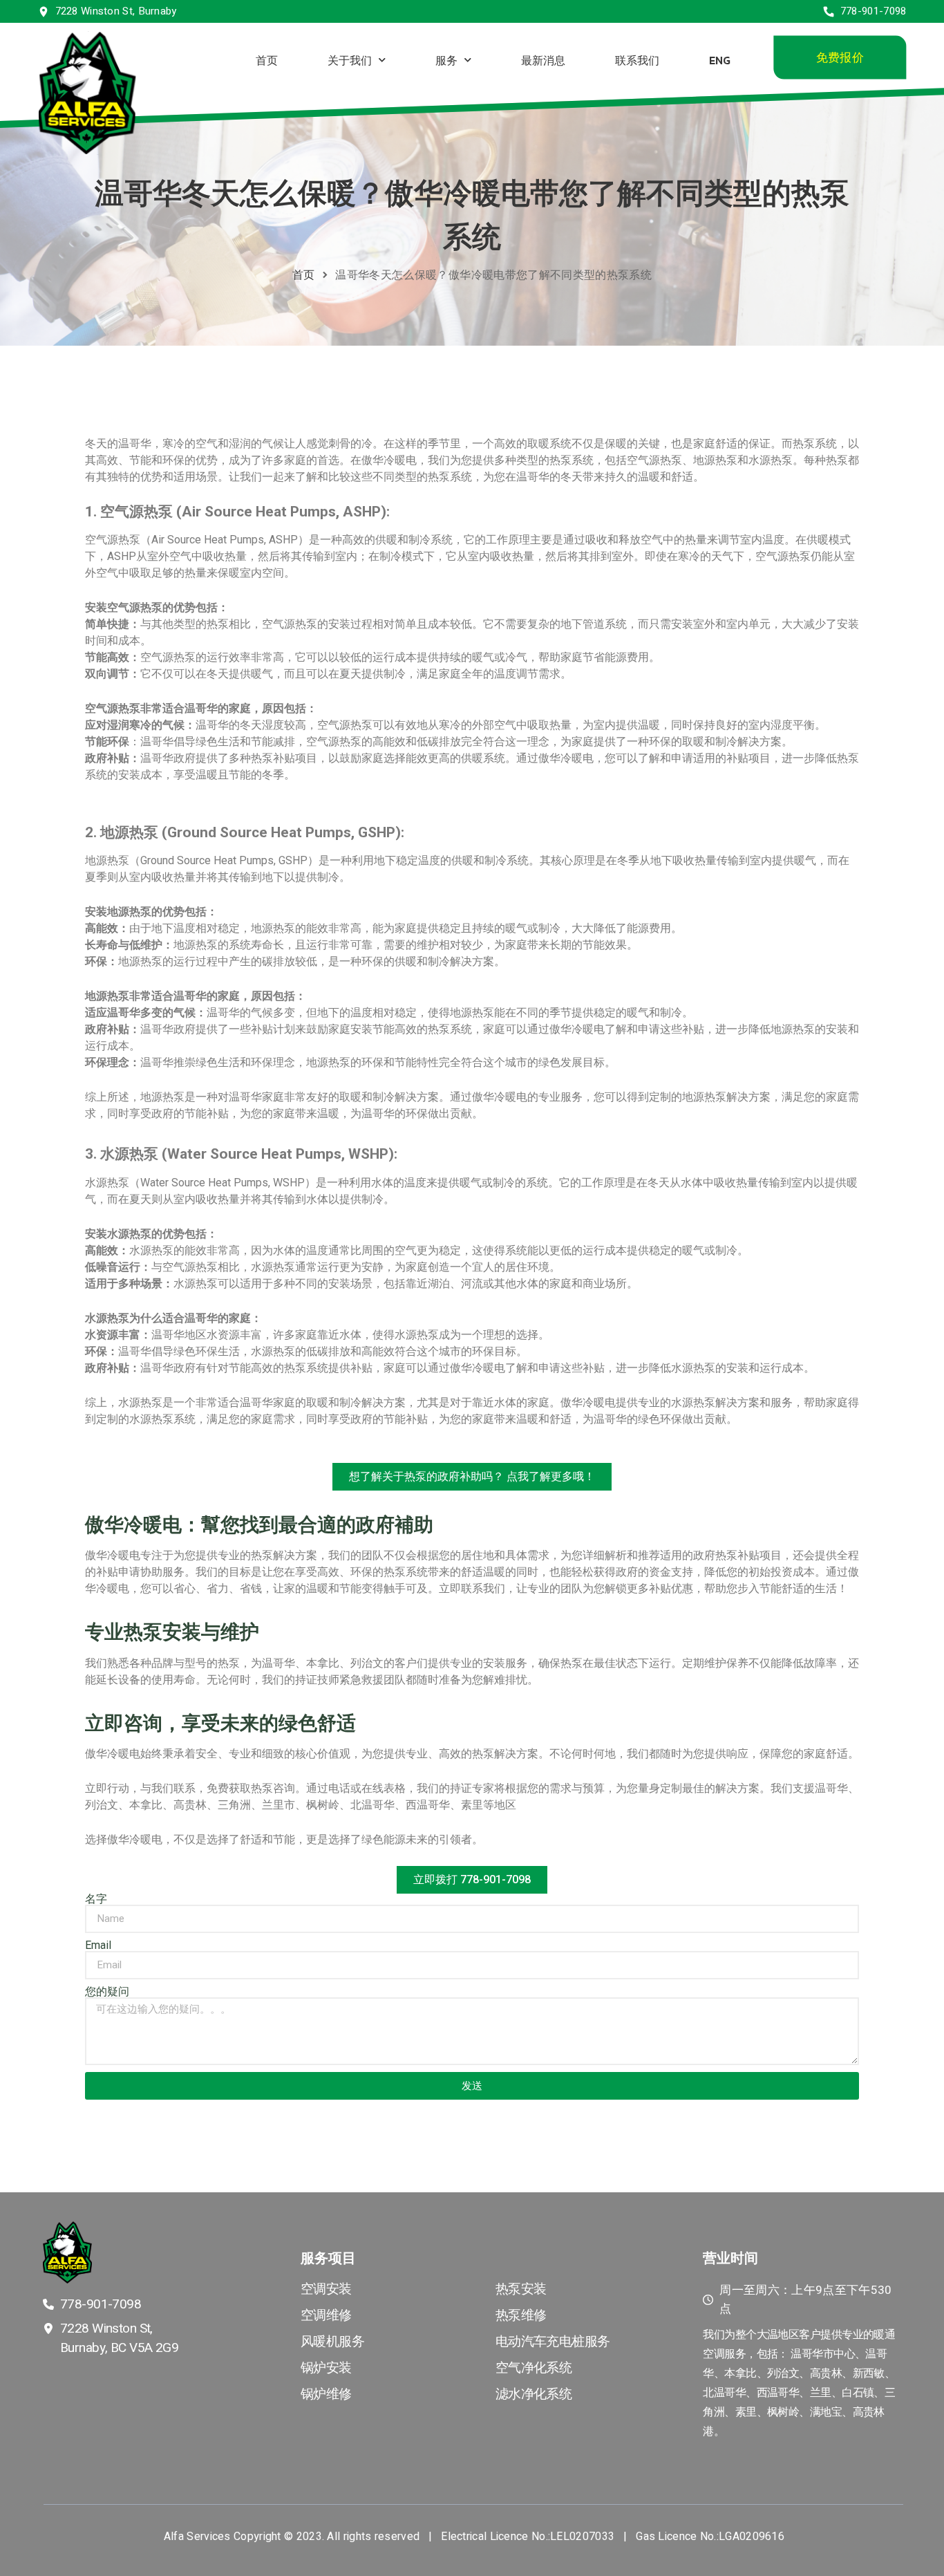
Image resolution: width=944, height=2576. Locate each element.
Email (98, 1945)
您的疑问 (107, 1992)
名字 (96, 1899)
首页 (266, 59)
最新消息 (542, 59)
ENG (719, 59)
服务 (446, 59)
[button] (839, 58)
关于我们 (349, 59)
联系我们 (636, 59)
